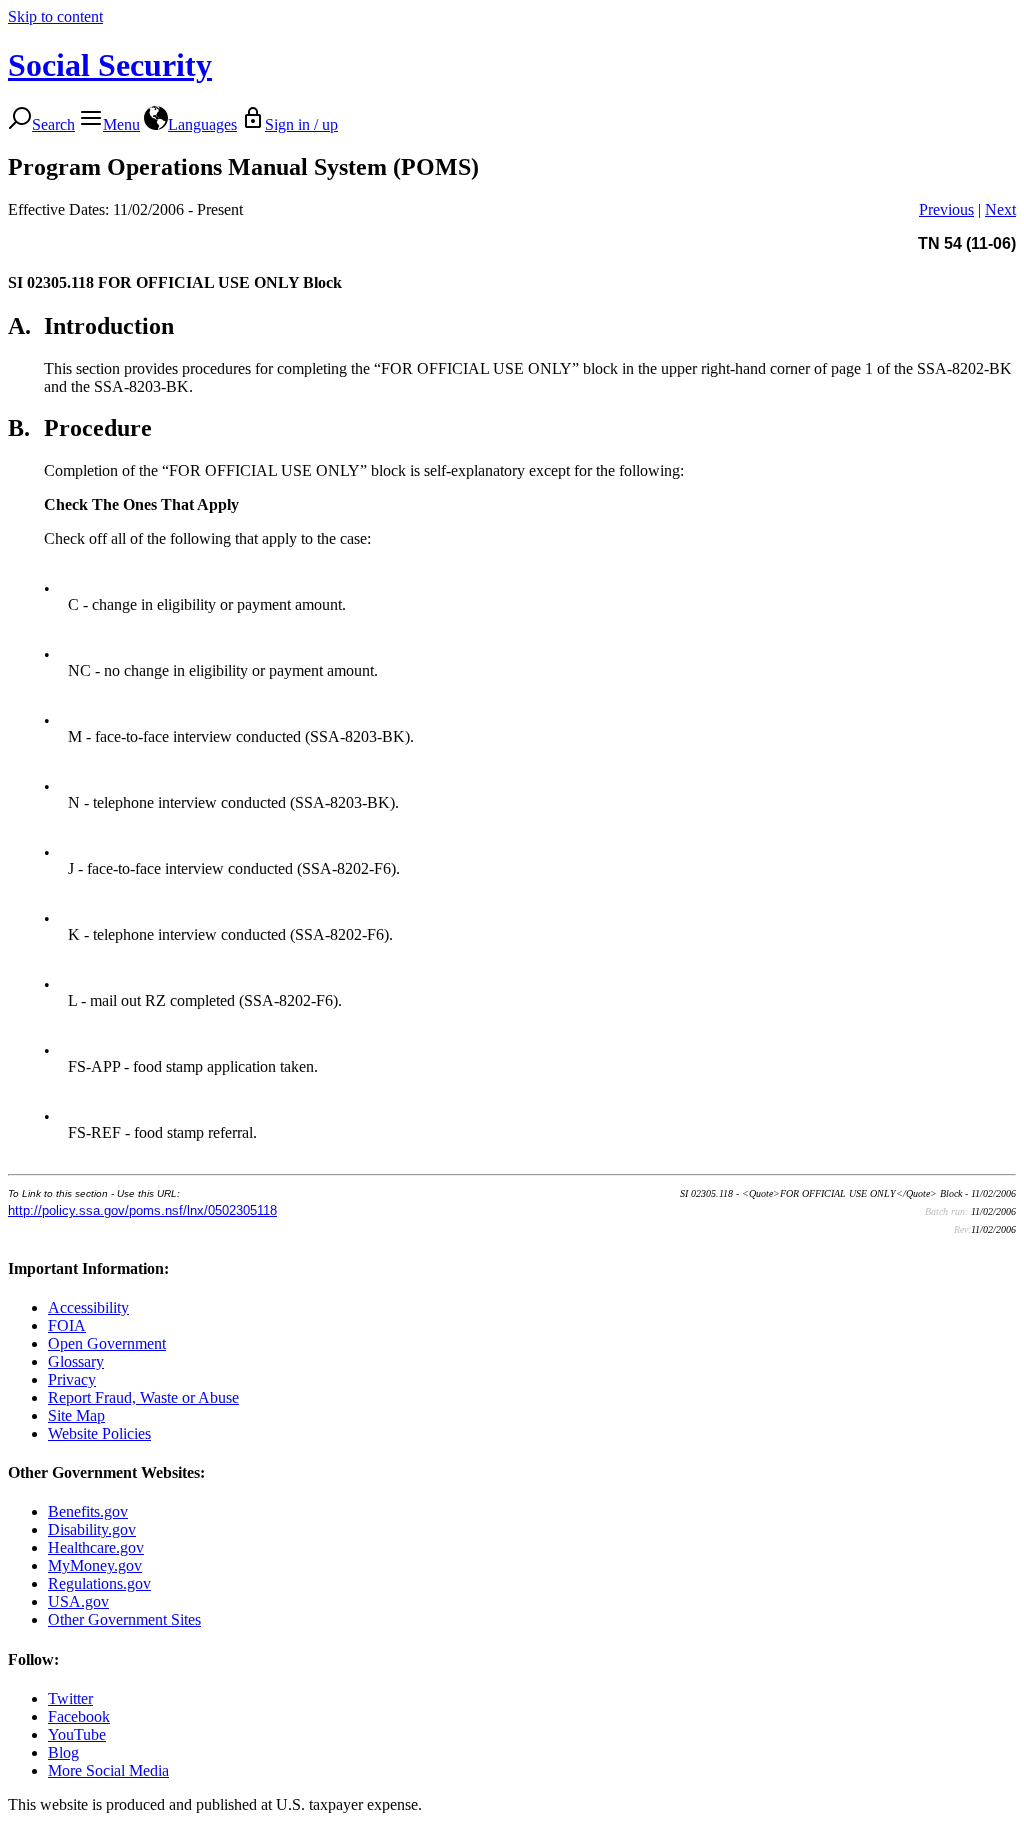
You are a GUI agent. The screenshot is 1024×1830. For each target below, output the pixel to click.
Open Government (107, 1343)
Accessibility (88, 1307)
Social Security (110, 65)
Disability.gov (92, 1529)
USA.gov (78, 1601)
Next (1000, 209)
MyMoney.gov (95, 1565)
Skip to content (55, 16)
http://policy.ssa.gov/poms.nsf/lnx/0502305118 (142, 1210)
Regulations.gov (99, 1583)
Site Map (76, 1415)
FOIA (67, 1325)
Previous (946, 209)
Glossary (76, 1361)
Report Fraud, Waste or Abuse (143, 1397)
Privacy (72, 1379)
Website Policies (99, 1433)
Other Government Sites (124, 1619)
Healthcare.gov (96, 1547)
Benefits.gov (88, 1511)
